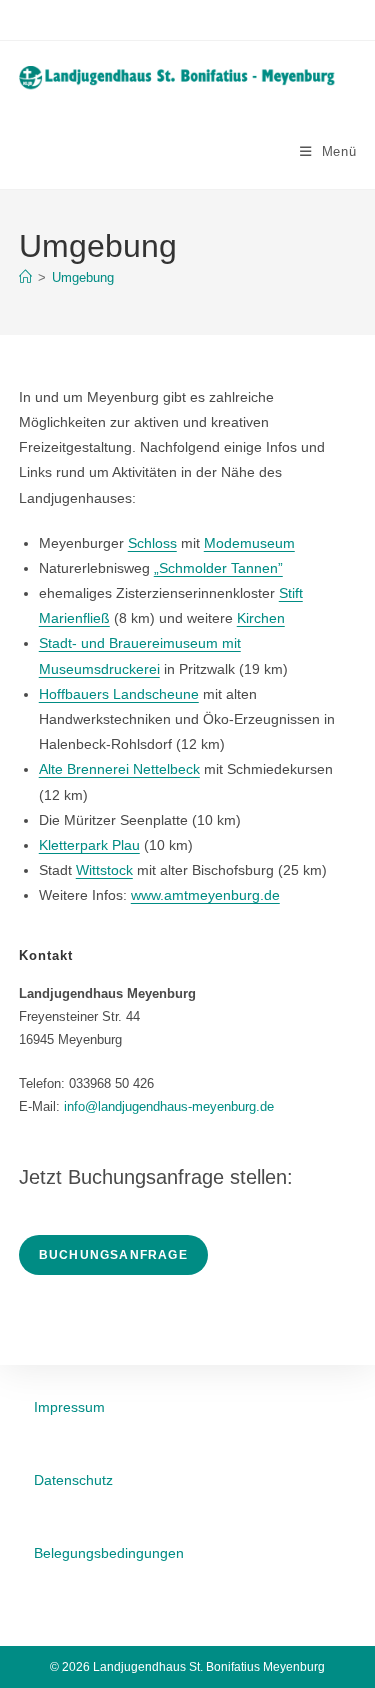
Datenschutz (73, 1480)
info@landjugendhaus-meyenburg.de (169, 1106)
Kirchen (261, 618)
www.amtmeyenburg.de (205, 895)
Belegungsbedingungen (109, 1553)
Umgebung (83, 277)
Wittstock (104, 870)
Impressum (69, 1407)
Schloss (152, 543)
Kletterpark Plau (89, 845)
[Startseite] (25, 277)
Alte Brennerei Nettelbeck (119, 769)
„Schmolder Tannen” (218, 568)
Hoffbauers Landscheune (119, 694)
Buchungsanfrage (113, 1255)
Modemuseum (249, 543)
